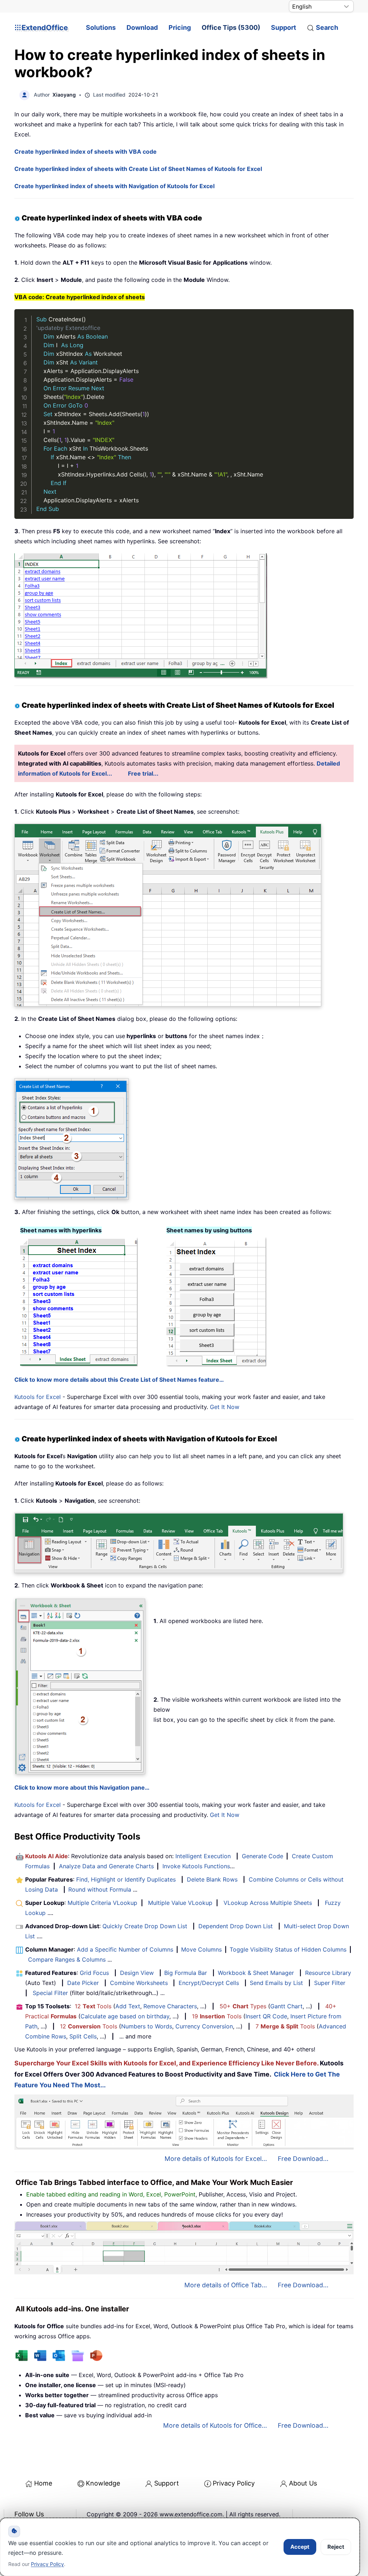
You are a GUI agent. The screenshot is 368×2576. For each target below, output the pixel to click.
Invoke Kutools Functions (196, 1866)
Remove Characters (170, 2006)
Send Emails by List (276, 1983)
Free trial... (143, 773)
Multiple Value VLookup (180, 1903)
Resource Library (328, 1973)
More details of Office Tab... (226, 2285)
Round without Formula (100, 1889)
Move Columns (201, 1949)
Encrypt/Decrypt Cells (209, 1983)
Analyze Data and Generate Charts (106, 1866)
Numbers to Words (147, 2026)
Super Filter (330, 1983)
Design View (137, 1973)
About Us (303, 2483)
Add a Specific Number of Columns (125, 1949)
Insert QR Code (266, 2016)
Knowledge (103, 2483)
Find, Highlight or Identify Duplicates (126, 1879)
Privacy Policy (234, 2483)
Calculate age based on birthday (125, 2016)
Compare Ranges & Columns (67, 1959)
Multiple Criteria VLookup (102, 1903)
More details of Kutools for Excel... (216, 2159)
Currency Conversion (204, 2026)
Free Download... (303, 2159)
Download (142, 27)
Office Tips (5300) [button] (231, 27)
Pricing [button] (180, 27)
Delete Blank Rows (212, 1879)
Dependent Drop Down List (236, 1926)
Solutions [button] (101, 27)
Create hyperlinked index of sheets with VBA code (86, 152)
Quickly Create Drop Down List (145, 1926)
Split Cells (83, 2036)
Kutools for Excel (38, 1397)
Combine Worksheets (139, 1983)
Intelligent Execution (203, 1856)
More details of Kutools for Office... (215, 2425)
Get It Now (225, 1407)
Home (43, 2483)
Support (284, 27)
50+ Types (243, 2006)
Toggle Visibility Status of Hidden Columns (288, 1949)
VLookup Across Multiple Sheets (268, 1903)
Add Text (128, 2006)
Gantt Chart (286, 2006)
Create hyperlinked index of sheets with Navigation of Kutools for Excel (114, 186)
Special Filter (50, 1993)
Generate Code (263, 1856)
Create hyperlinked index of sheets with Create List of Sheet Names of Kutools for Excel (138, 169)
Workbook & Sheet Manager (256, 1973)
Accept (300, 2547)
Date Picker (83, 1983)
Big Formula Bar (186, 1973)
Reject (336, 2547)
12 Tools (93, 2006)
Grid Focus (94, 1973)
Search (327, 27)
